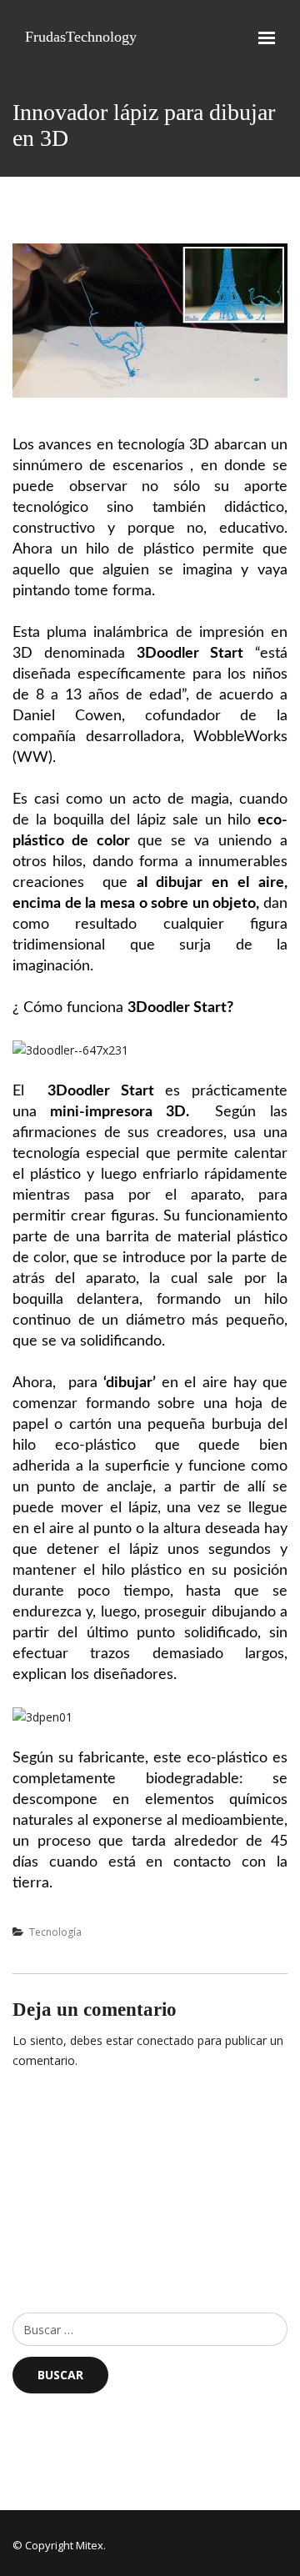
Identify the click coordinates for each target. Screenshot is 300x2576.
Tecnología (55, 1932)
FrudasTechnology (81, 37)
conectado (165, 2040)
